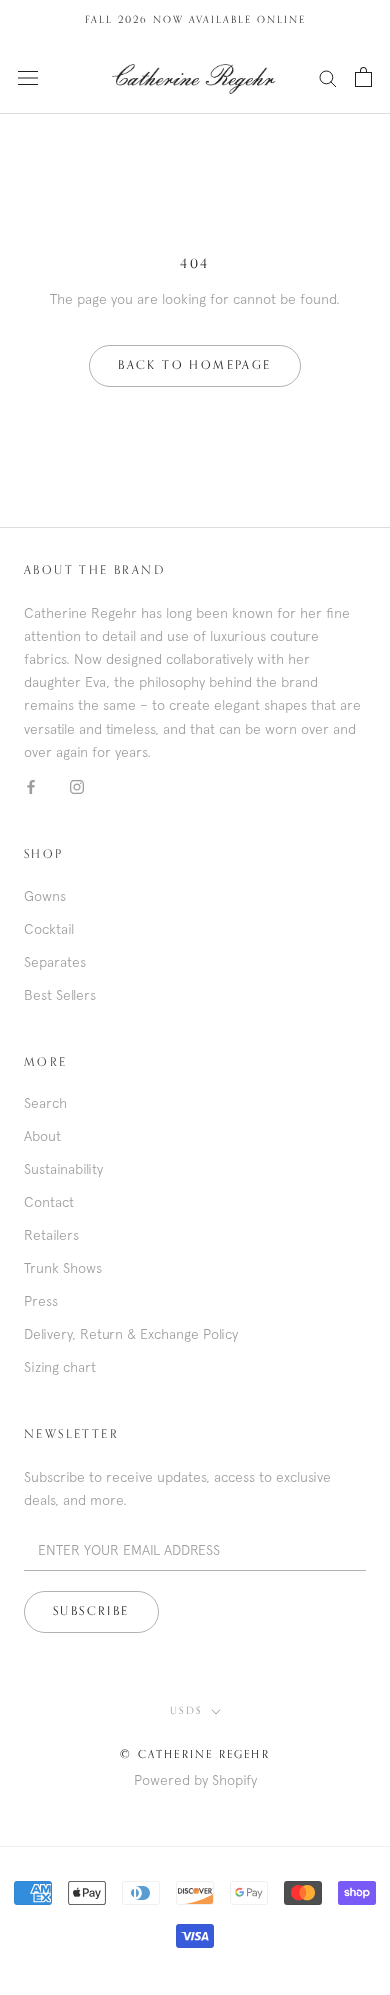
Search (45, 1103)
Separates (55, 962)
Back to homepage (194, 366)
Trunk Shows (63, 1268)
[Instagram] (77, 786)
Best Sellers (60, 995)
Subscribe (91, 1612)
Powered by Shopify (195, 1780)
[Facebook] (31, 786)
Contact (49, 1202)
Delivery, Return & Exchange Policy (131, 1334)
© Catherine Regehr (195, 1754)
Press (41, 1301)
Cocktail (49, 929)
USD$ (186, 1711)
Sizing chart (60, 1367)
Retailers (51, 1235)
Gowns (45, 896)
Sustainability (63, 1169)
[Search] (328, 77)
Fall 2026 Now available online (195, 20)
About (42, 1136)
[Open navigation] (28, 76)
